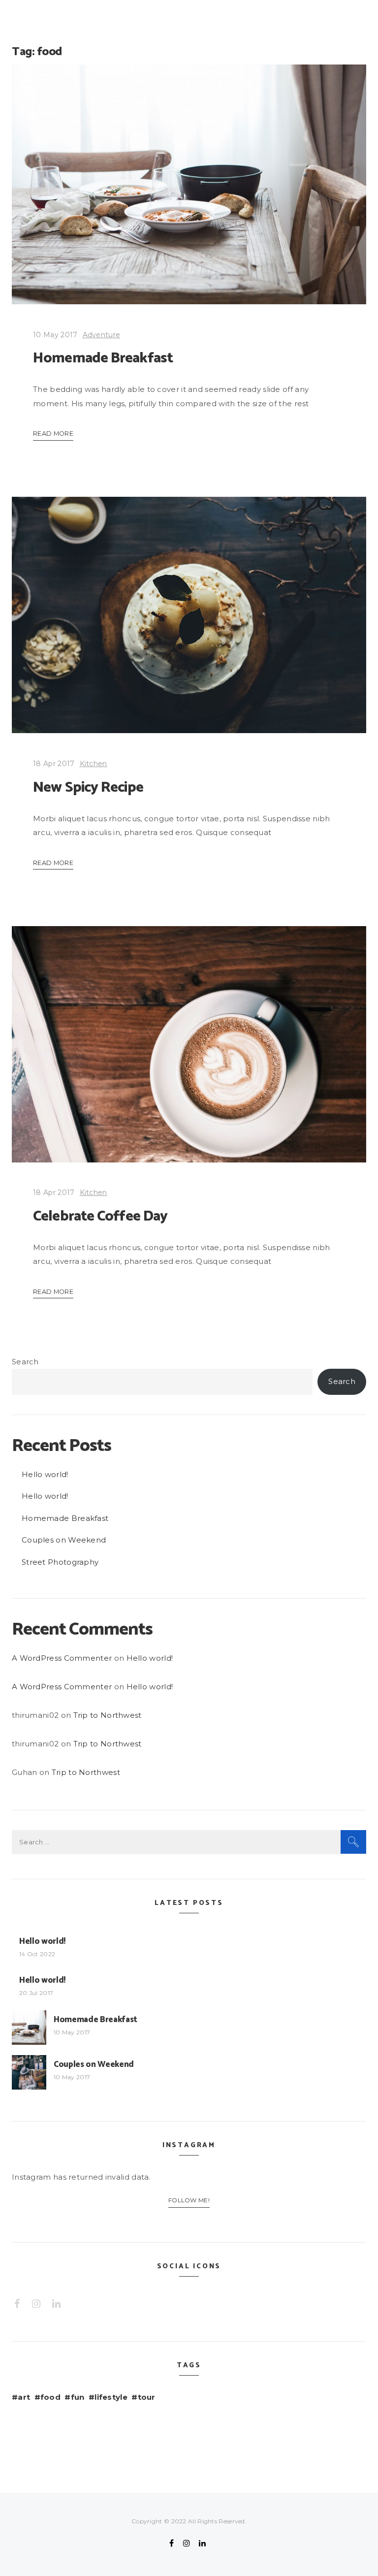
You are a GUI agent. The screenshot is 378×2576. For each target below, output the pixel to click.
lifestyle (111, 2397)
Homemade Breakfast (103, 358)
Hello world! (45, 1474)
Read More (53, 434)
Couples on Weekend (64, 1540)
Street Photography (60, 1562)
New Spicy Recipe (88, 788)
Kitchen (94, 764)
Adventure (102, 335)
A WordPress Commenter (62, 1658)
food (50, 2397)
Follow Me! (189, 2200)
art (24, 2397)
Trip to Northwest (108, 1715)
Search (25, 1362)
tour (147, 2397)
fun (78, 2397)
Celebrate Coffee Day (100, 1216)
